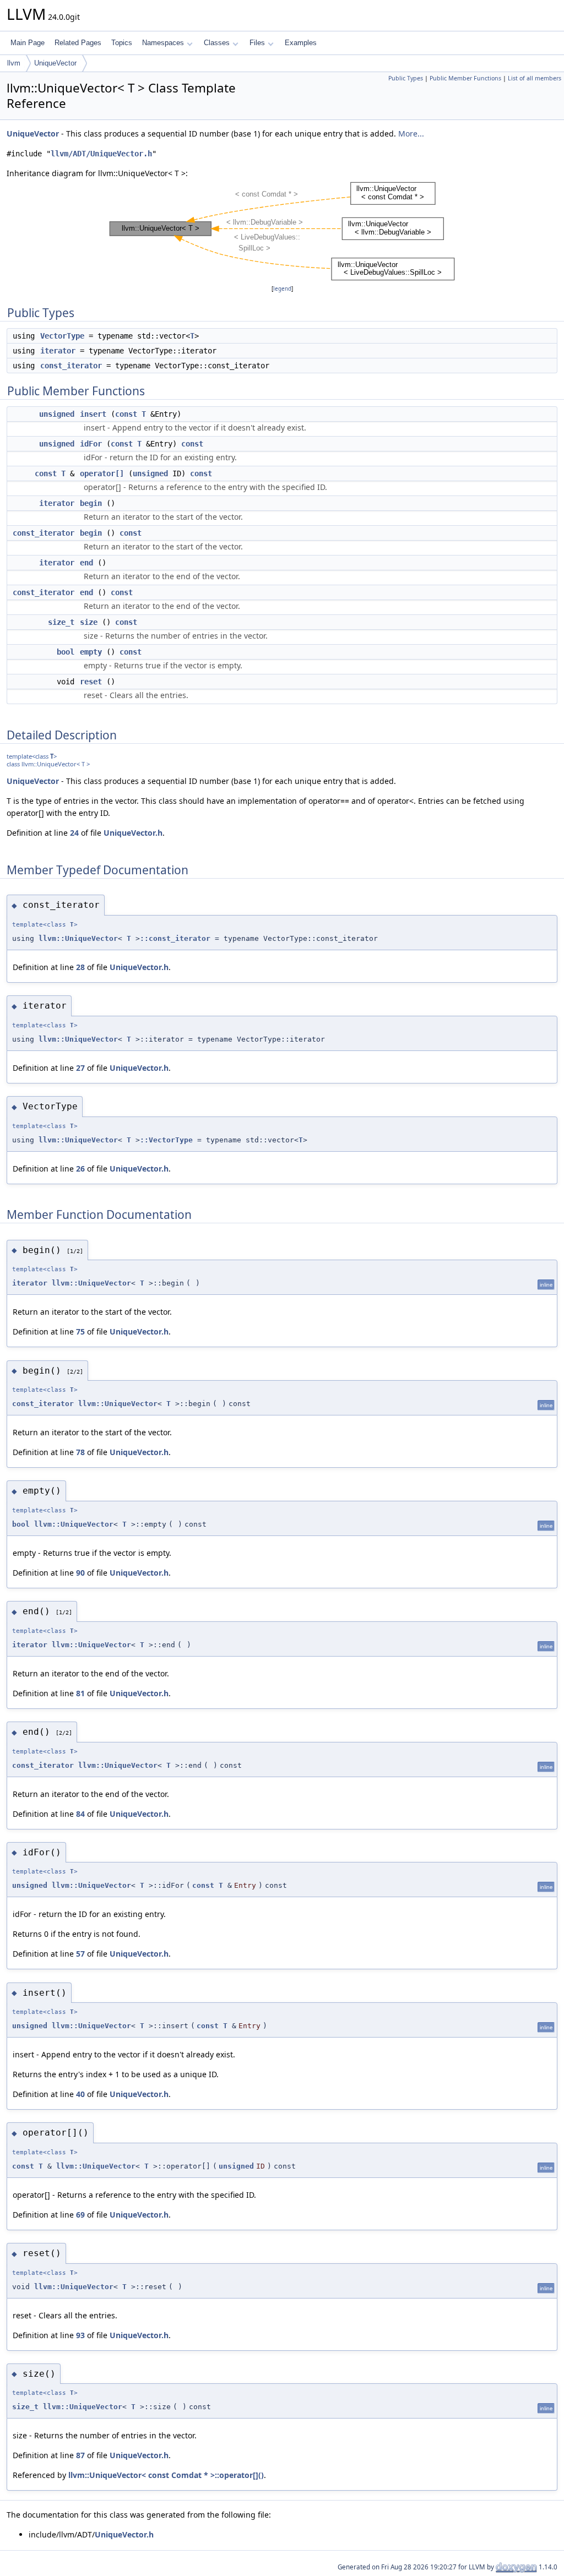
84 (80, 1814)
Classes (217, 43)
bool (66, 652)
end (86, 563)
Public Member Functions (465, 78)
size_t (61, 622)
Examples (301, 43)
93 (80, 2335)
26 (80, 1169)
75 (80, 1331)
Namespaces (163, 43)
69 (80, 2215)
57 (80, 1954)
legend (282, 289)
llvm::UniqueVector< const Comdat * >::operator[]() (166, 2475)
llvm (14, 63)
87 (80, 2455)
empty (91, 652)
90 (80, 1573)
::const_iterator (175, 938)
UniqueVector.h (133, 833)
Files (257, 43)
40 (80, 2094)
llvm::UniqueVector (78, 938)
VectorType (62, 336)
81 (80, 1693)
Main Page (28, 43)
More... (411, 134)
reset (91, 682)
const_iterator (71, 366)
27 (80, 1068)
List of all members (535, 78)
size (89, 622)
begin (91, 503)
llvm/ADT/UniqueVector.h (101, 154)
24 (74, 833)
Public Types (406, 78)
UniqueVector (55, 63)
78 (80, 1452)
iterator (58, 351)
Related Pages (78, 43)
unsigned (57, 414)
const (126, 414)
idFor (91, 444)
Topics (122, 43)
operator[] (102, 473)
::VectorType (166, 1140)
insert (93, 414)
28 (80, 967)
